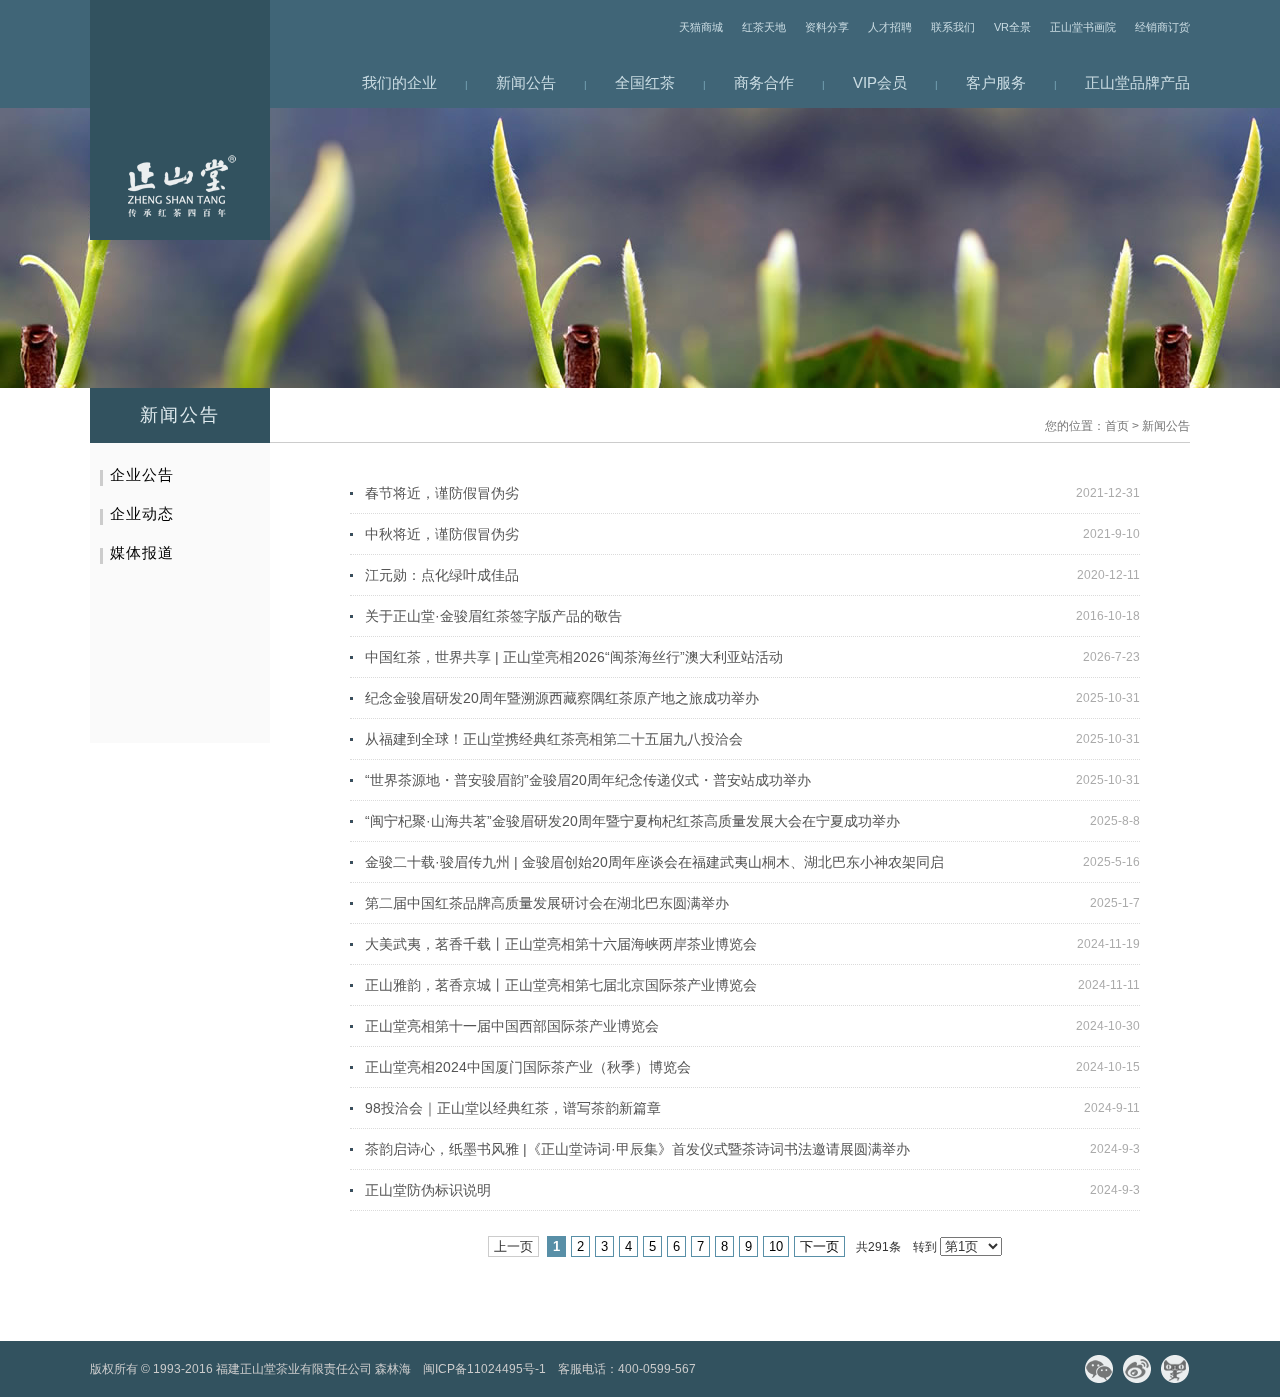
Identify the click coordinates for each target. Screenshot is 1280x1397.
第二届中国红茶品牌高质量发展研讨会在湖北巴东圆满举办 (547, 903)
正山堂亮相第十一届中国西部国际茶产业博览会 (512, 1026)
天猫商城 (701, 27)
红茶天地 (764, 27)
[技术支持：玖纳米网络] (714, 1369)
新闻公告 (526, 82)
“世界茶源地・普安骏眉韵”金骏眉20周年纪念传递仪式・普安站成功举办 (588, 780)
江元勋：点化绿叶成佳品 (442, 575)
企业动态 (142, 513)
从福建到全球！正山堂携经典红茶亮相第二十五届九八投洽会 (554, 739)
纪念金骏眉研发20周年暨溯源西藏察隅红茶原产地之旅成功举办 (562, 698)
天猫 (1175, 1369)
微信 (1099, 1369)
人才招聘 (890, 27)
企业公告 (142, 474)
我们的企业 (399, 82)
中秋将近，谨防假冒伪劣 (442, 534)
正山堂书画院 (1083, 27)
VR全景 (1012, 27)
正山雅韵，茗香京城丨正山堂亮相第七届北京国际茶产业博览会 (561, 985)
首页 (1117, 426)
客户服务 (996, 82)
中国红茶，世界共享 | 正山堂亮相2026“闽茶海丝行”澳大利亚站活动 (574, 657)
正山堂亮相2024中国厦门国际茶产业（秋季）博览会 (528, 1067)
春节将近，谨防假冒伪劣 (442, 493)
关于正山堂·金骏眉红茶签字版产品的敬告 (493, 616)
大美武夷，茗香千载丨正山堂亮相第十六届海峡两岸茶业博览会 (561, 944)
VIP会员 (880, 82)
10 (776, 1246)
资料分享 (827, 27)
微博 (1137, 1369)
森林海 (393, 1369)
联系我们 (953, 27)
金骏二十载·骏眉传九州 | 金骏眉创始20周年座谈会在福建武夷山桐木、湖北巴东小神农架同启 (654, 862)
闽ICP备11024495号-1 (484, 1369)
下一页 (819, 1246)
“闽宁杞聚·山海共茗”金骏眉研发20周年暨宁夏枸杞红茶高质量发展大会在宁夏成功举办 (632, 821)
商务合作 (764, 82)
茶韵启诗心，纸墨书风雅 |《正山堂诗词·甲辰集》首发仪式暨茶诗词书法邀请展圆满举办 (637, 1149)
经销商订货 (1162, 27)
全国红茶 (645, 82)
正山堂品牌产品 (1137, 82)
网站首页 (180, 120)
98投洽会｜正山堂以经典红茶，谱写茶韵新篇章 (513, 1108)
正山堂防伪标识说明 (428, 1190)
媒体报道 (142, 552)
